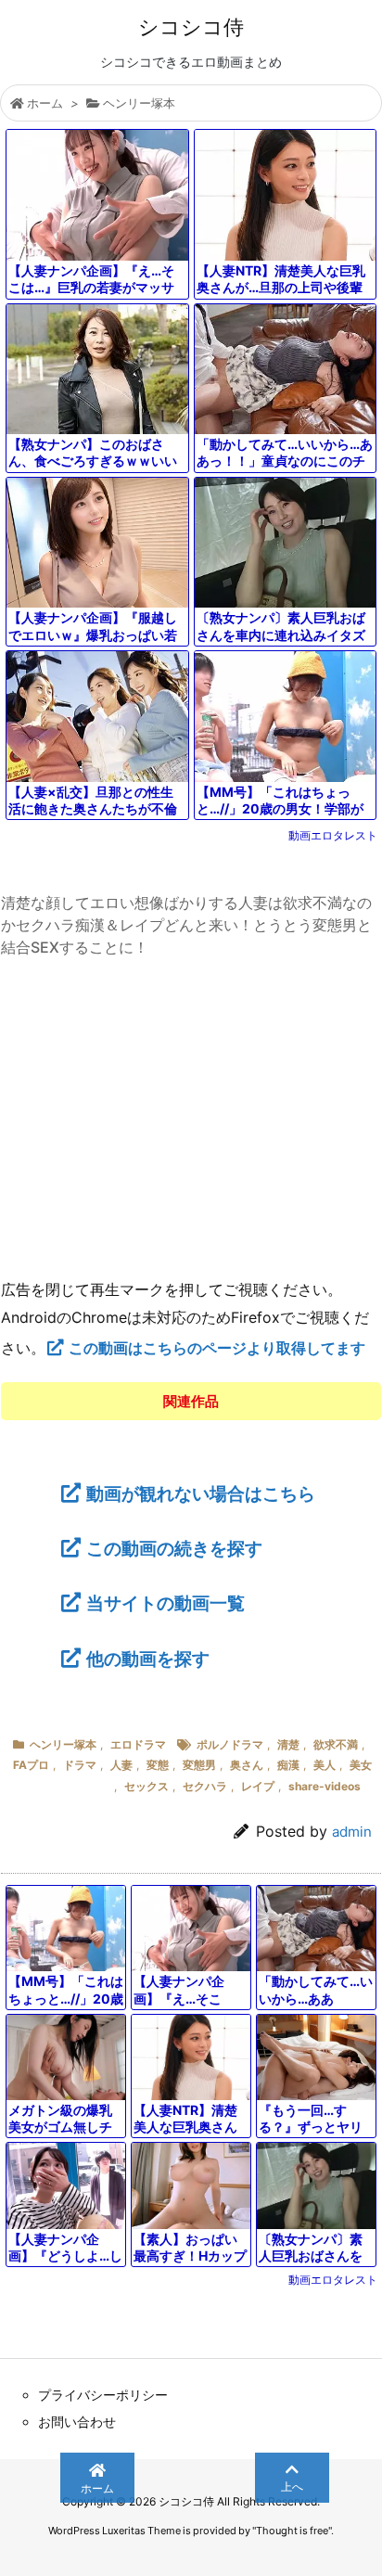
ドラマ (80, 1765)
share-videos (325, 1786)
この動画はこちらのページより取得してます (217, 1348)
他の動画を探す (148, 1659)
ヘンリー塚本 (139, 103)
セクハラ (205, 1786)
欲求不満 (336, 1744)
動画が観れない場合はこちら (201, 1493)
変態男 (199, 1765)
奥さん (247, 1765)
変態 (158, 1765)
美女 (361, 1765)
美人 (325, 1765)
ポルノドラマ (230, 1744)
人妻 (121, 1765)
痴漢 (288, 1765)
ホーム (45, 103)
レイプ (258, 1786)
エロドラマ (138, 1744)
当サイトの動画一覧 (166, 1603)
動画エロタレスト (333, 835)
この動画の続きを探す (174, 1548)
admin (352, 1832)
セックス (146, 1786)
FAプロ (31, 1765)
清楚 (288, 1744)
